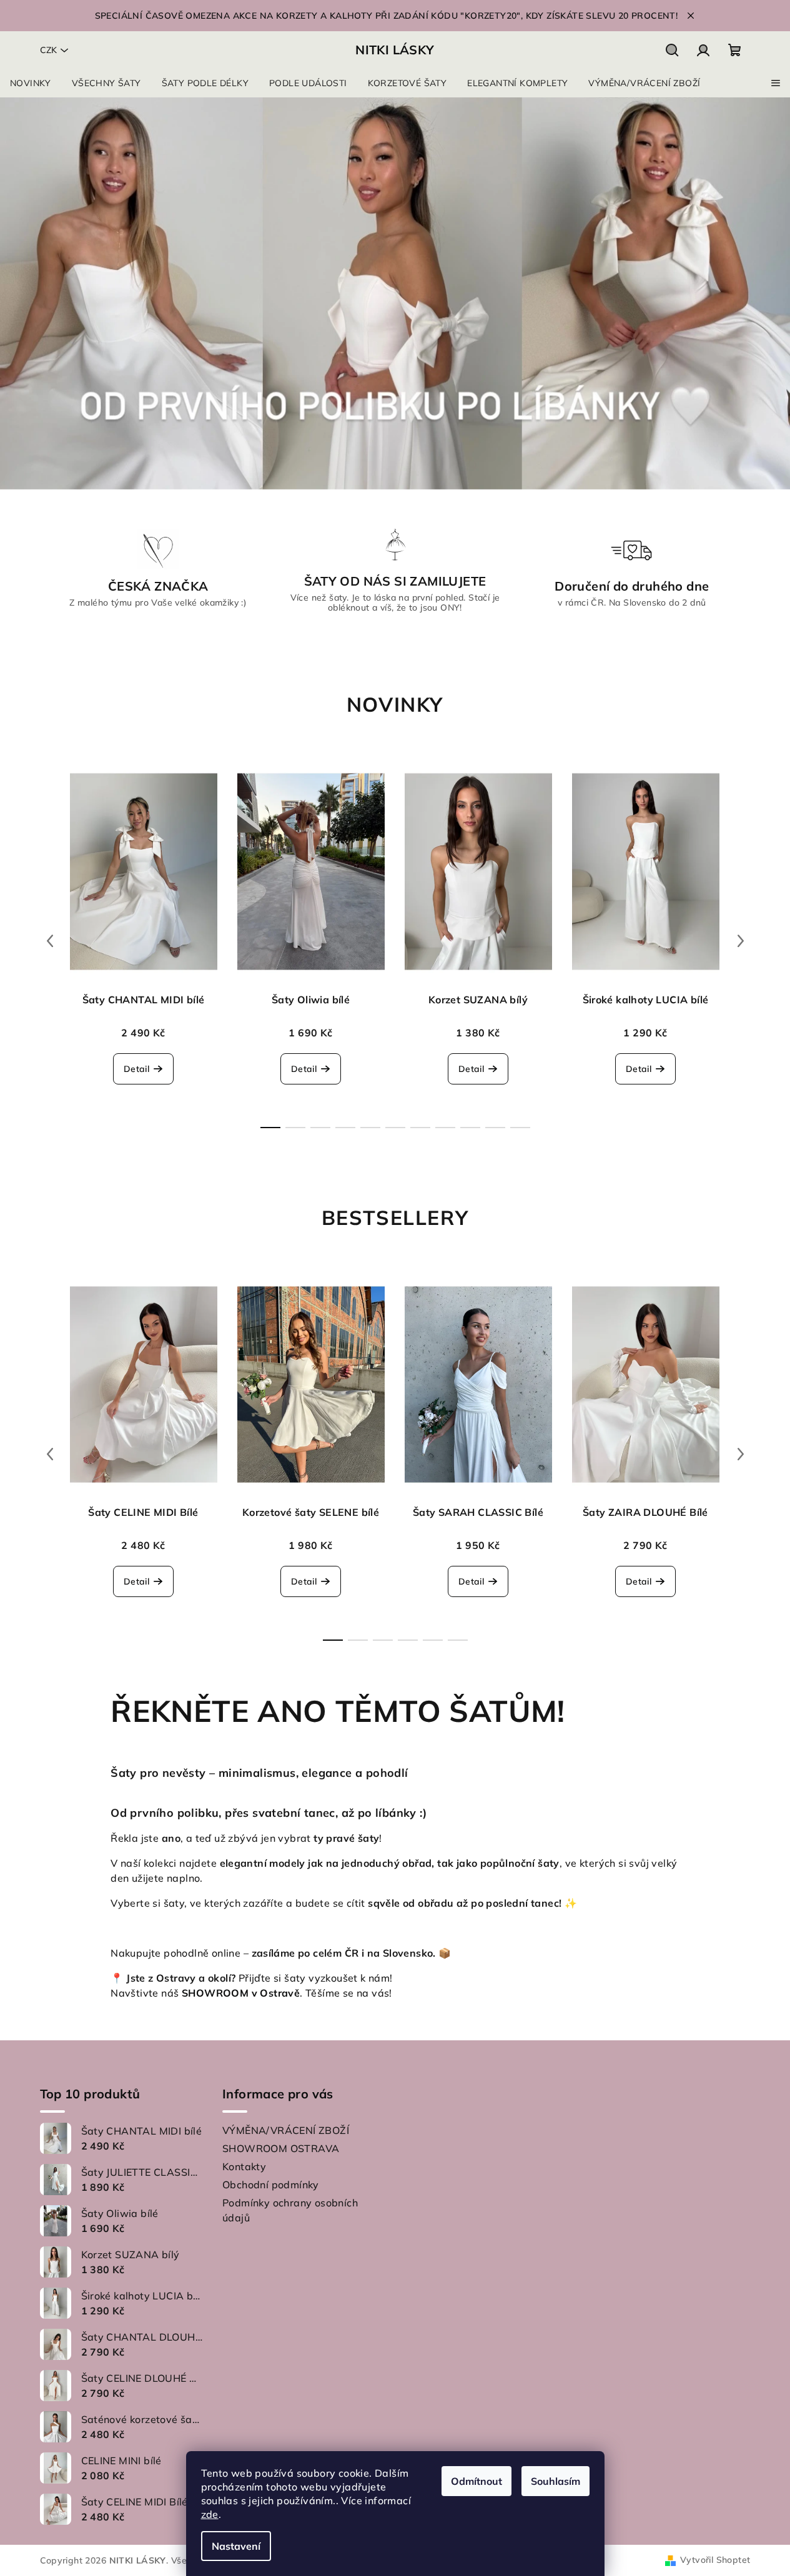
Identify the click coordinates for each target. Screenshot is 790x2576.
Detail (136, 1069)
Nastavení (236, 2546)
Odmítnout (476, 2481)
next (741, 941)
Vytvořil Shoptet (715, 2560)
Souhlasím (555, 2481)
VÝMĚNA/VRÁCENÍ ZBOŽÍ (286, 2130)
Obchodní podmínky (271, 2185)
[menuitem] (31, 83)
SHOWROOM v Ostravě (241, 1993)
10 (520, 1128)
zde (210, 2514)
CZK (48, 50)
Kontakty (244, 2166)
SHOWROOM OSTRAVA (281, 2148)
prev (50, 941)
